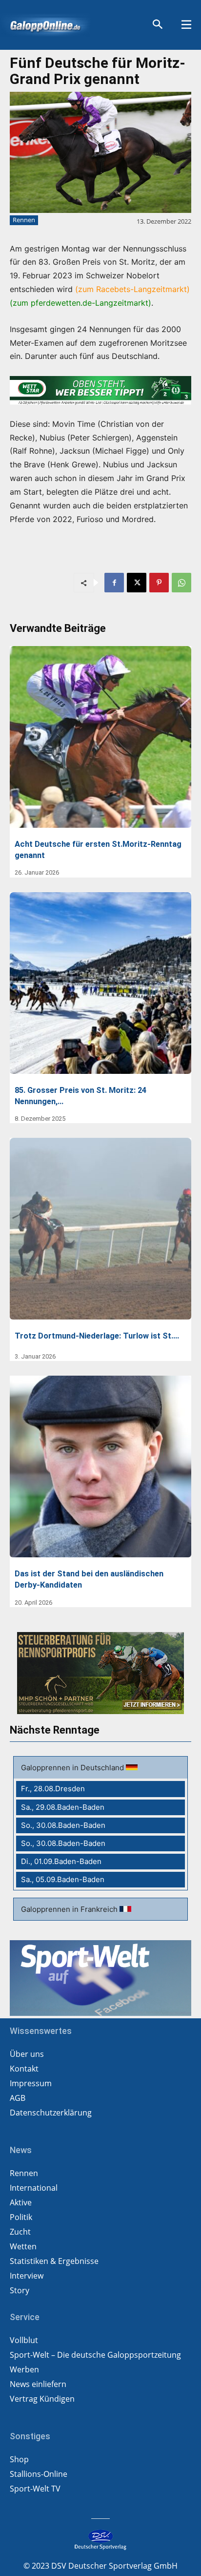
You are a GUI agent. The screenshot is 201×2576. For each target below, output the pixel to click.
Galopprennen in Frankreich (70, 1909)
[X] (137, 583)
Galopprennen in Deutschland (73, 1768)
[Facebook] (114, 583)
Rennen (24, 220)
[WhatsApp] (181, 583)
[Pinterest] (159, 583)
